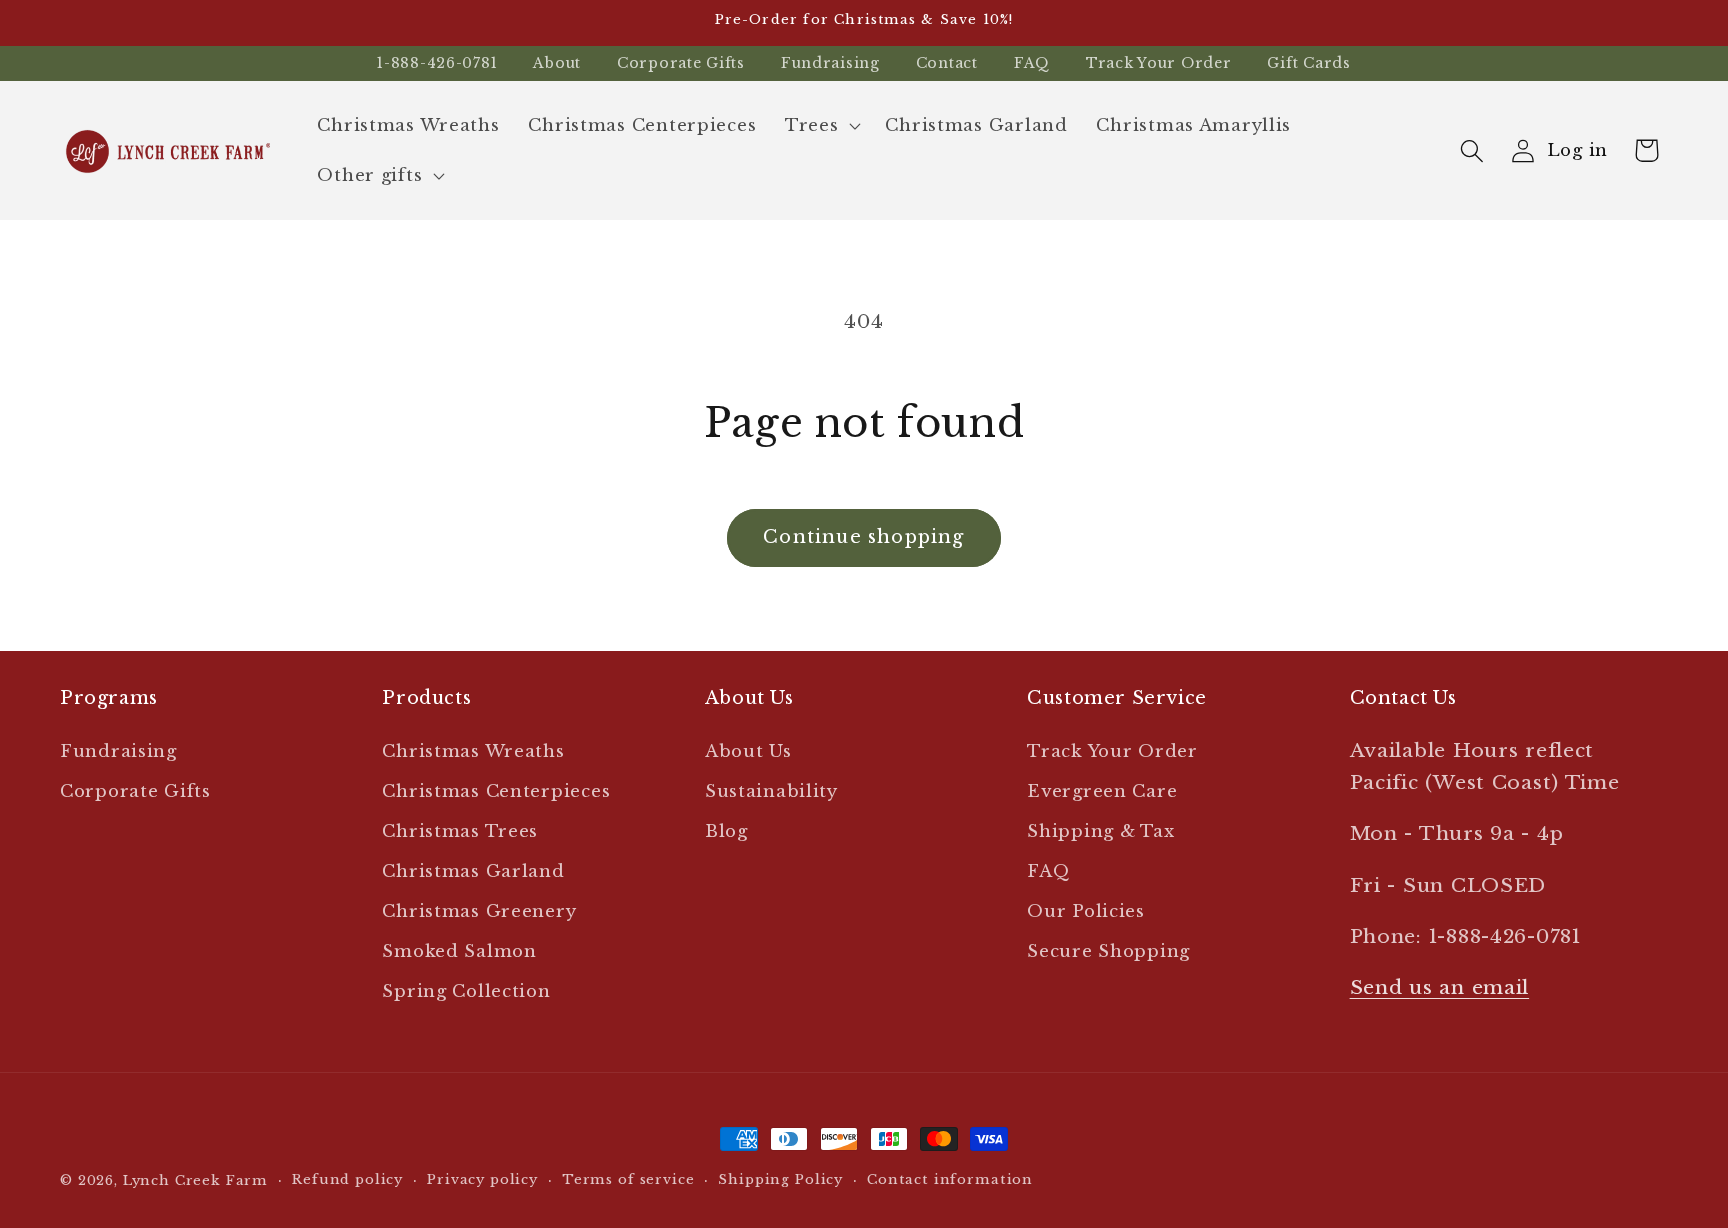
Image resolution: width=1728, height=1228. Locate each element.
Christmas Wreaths (473, 751)
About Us (748, 751)
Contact (947, 63)
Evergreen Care (1102, 791)
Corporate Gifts (681, 63)
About (557, 63)
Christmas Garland (473, 871)
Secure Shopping (1108, 951)
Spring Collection (466, 991)
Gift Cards (1308, 63)
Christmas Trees (460, 831)
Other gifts (369, 175)
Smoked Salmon (459, 951)
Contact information (950, 1179)
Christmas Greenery (479, 911)
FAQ (1032, 63)
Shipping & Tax (1100, 831)
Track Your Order (1159, 63)
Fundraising (830, 63)
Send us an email (1440, 987)
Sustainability (771, 791)
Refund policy (347, 1179)
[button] (821, 126)
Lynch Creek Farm (195, 1180)
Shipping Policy (780, 1179)
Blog (726, 831)
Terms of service (628, 1179)
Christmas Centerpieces (496, 791)
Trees (812, 125)
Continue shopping (863, 537)
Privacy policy (482, 1179)
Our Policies (1086, 911)
